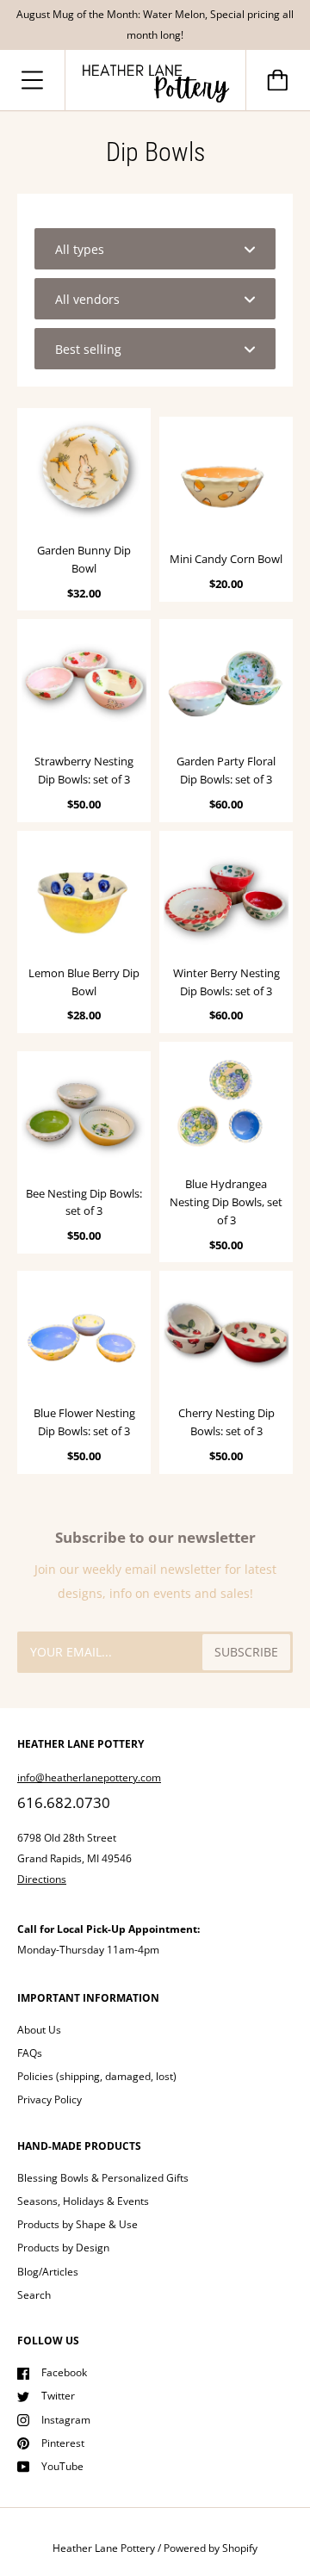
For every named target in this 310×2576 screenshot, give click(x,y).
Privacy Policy (50, 2099)
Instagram (66, 2420)
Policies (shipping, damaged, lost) (97, 2076)
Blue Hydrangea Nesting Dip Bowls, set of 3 (226, 1202)
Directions (42, 1879)
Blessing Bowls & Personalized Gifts (103, 2178)
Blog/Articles (48, 2272)
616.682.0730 (64, 1802)
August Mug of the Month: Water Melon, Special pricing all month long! (155, 25)
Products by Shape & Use (77, 2224)
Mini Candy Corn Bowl (226, 559)
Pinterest (63, 2443)
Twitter (58, 2396)
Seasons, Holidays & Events (83, 2201)
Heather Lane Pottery (104, 2548)
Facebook (64, 2372)
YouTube (62, 2466)
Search (34, 2295)
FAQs (30, 2053)
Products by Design (63, 2248)
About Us (39, 2030)
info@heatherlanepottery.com (89, 1777)
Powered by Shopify (211, 2548)
